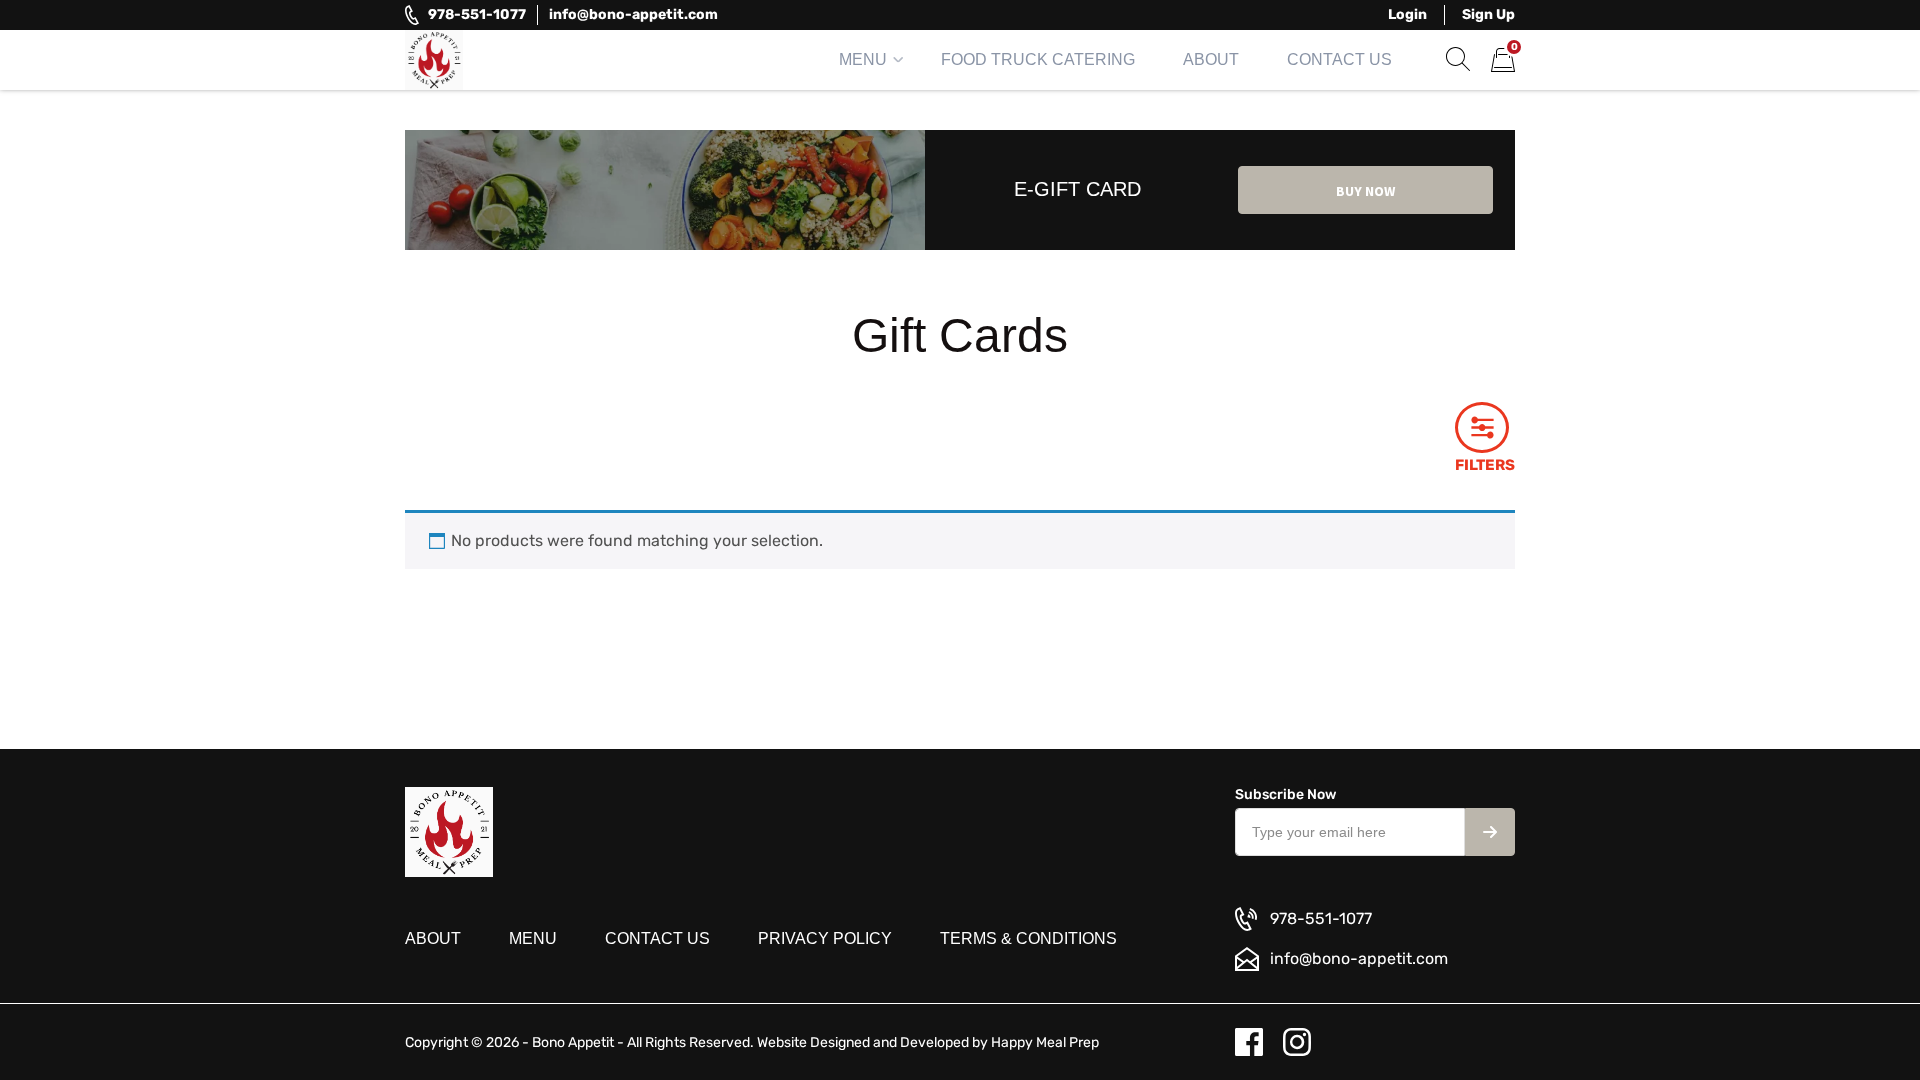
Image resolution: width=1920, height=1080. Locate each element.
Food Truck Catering (1038, 59)
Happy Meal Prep (1045, 1042)
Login (1407, 14)
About (1211, 59)
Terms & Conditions (1028, 938)
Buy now (1365, 191)
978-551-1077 (477, 14)
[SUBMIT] (1490, 832)
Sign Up (1488, 14)
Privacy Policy (825, 938)
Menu (863, 59)
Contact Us (1339, 59)
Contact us (657, 938)
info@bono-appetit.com (633, 14)
